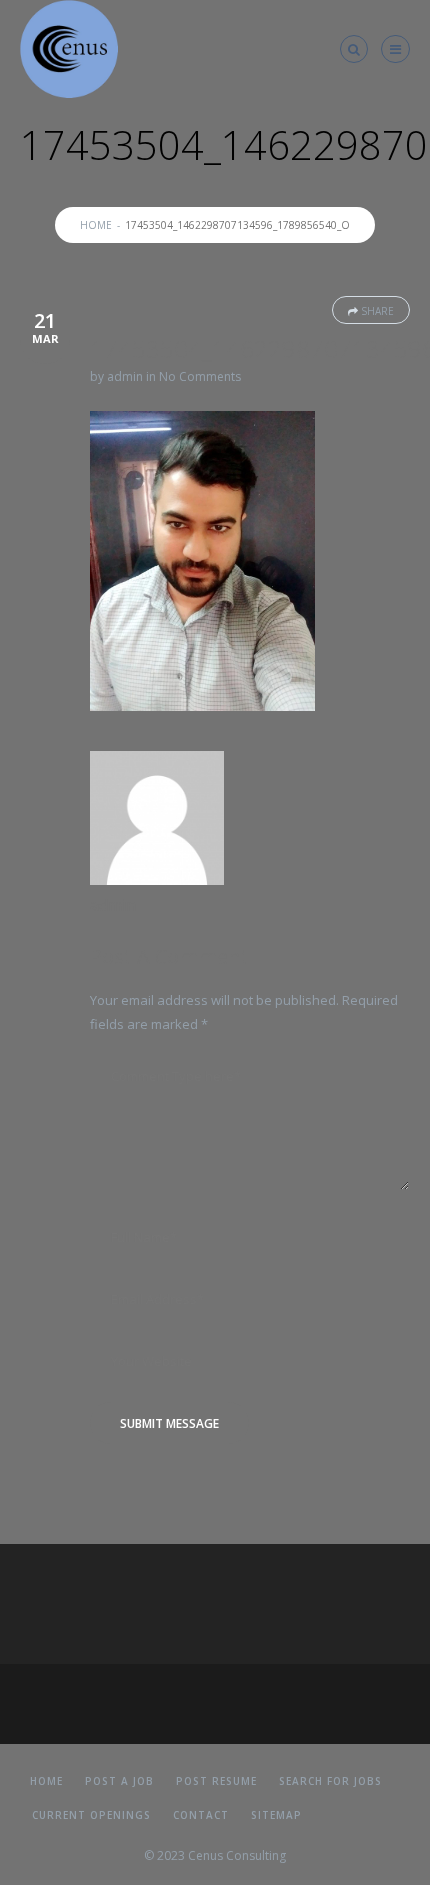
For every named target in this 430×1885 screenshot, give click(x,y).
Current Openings (91, 1815)
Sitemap (276, 1815)
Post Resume (216, 1781)
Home (96, 225)
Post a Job (119, 1781)
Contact (201, 1815)
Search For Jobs (330, 1781)
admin (125, 376)
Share (377, 311)
